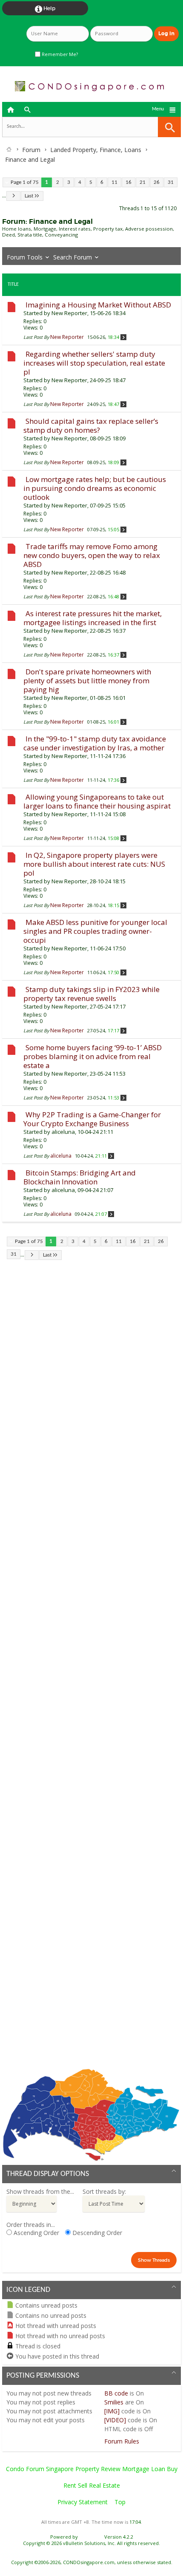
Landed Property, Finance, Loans (96, 150)
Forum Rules (122, 2441)
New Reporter (69, 313)
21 (143, 182)
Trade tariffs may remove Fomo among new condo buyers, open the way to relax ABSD (92, 555)
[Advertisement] (91, 1670)
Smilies (114, 2402)
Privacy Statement (83, 2502)
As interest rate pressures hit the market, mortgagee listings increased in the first (93, 618)
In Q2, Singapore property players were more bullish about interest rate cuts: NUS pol (94, 864)
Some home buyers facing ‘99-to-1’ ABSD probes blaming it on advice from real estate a (93, 1056)
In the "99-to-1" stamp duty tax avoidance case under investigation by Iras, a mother (95, 743)
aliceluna (63, 1132)
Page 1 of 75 (25, 182)
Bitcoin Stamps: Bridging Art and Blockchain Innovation (80, 1177)
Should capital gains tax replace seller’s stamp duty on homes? (91, 426)
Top (120, 2502)
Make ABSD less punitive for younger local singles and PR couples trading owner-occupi (95, 931)
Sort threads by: (104, 2191)
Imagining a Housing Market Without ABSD (98, 305)
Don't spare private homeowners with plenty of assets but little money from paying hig (87, 681)
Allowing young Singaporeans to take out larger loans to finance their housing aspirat (97, 801)
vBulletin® (91, 2537)
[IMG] (112, 2411)
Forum (31, 150)
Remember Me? (59, 54)
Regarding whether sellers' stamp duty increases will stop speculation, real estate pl (94, 363)
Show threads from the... (40, 2191)
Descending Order (96, 2233)
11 (114, 182)
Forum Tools (25, 257)
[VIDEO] (115, 2420)
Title (13, 285)
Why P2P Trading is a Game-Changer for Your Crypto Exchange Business (92, 1119)
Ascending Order (36, 2233)
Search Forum (73, 257)
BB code (116, 2393)
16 (129, 182)
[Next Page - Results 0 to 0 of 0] (13, 196)
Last (29, 196)
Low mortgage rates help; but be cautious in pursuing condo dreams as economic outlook (95, 488)
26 (157, 182)
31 (171, 182)
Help (45, 9)
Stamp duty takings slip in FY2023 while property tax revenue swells (91, 994)
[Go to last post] (123, 337)
